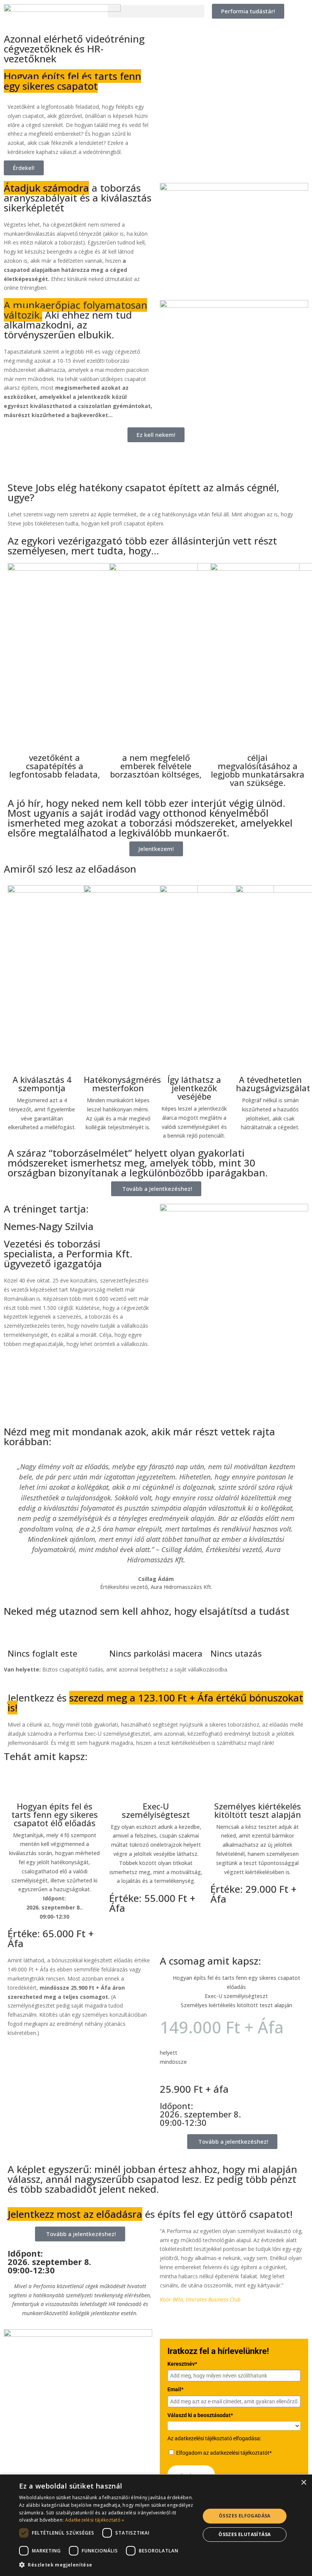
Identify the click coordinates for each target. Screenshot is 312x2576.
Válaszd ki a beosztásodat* (200, 2415)
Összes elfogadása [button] (245, 2516)
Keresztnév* (182, 2364)
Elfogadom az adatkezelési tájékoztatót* (224, 2453)
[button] (156, 11)
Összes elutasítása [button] (244, 2534)
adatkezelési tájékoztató (203, 2438)
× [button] (303, 2483)
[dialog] (156, 2525)
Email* (175, 2389)
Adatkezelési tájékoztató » (95, 2520)
